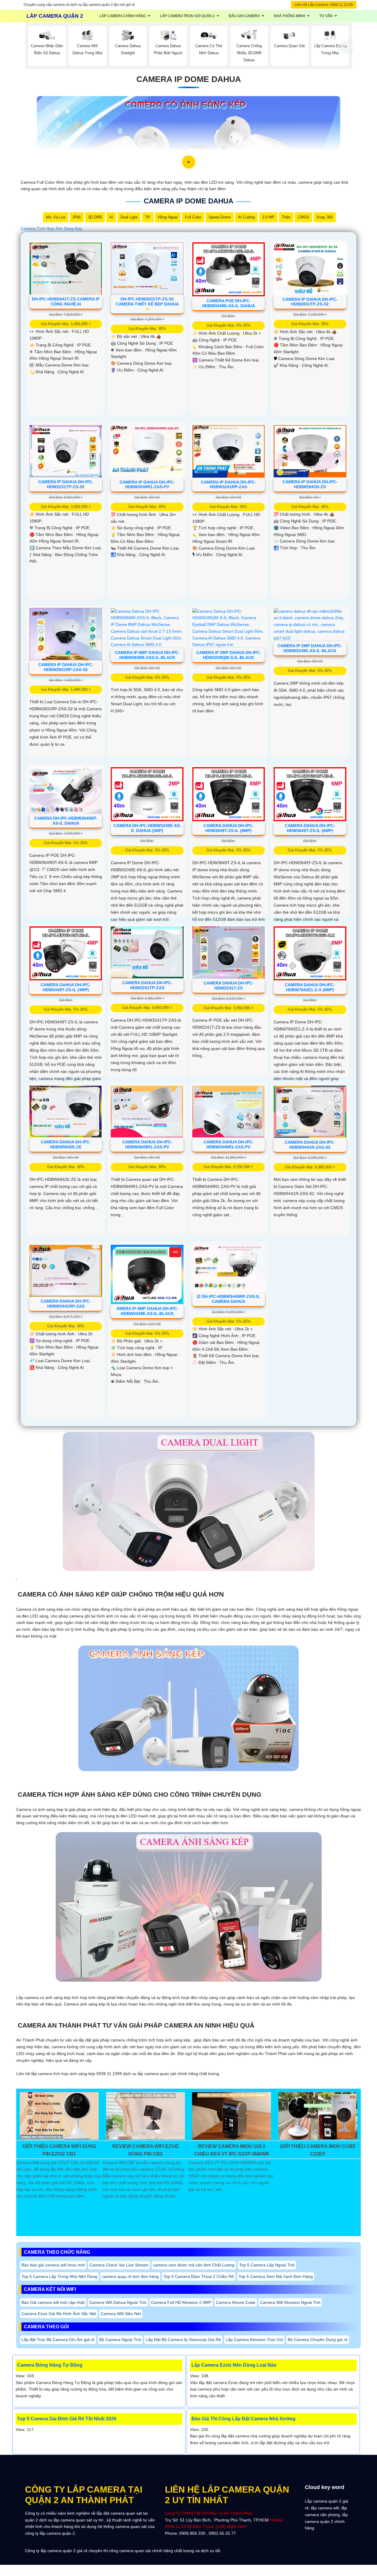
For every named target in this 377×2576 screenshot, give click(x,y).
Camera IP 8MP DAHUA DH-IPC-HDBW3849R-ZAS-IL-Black (147, 655)
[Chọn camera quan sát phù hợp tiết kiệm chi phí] (346, 47)
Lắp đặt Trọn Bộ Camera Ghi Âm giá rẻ (58, 2340)
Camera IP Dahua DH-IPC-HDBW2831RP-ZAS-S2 (66, 667)
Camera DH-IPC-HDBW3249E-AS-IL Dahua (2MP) (147, 828)
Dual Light (129, 217)
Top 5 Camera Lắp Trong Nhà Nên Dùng (59, 2276)
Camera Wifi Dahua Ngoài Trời (118, 2302)
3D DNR (95, 217)
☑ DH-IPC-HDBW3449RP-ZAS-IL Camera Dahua (228, 1299)
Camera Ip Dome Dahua (189, 79)
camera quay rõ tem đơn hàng (130, 2276)
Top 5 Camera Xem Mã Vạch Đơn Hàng (276, 2276)
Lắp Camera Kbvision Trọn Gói (254, 2340)
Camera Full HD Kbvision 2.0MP (181, 2302)
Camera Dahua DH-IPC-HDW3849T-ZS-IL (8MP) (229, 828)
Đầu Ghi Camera (244, 16)
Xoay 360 (325, 217)
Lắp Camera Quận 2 (55, 16)
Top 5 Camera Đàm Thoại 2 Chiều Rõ (199, 2276)
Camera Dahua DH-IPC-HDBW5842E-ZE (66, 1144)
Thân (286, 217)
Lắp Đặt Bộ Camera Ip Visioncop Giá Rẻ (183, 2340)
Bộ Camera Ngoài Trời (120, 2340)
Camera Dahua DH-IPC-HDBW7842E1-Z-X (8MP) (310, 987)
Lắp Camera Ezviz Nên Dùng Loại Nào (234, 2365)
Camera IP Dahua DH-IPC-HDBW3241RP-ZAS (228, 485)
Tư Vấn (326, 16)
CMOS (304, 217)
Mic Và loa (56, 217)
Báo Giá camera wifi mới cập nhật (53, 2302)
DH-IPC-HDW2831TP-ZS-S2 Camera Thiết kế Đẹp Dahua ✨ (147, 304)
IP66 (77, 217)
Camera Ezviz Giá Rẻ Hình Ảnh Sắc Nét (59, 2314)
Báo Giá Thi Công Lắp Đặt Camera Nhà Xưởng (243, 2419)
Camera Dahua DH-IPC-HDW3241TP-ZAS (147, 985)
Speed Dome (220, 217)
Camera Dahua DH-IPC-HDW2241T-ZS (229, 985)
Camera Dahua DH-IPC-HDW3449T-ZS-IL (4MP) (66, 987)
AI (111, 217)
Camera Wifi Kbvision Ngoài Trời (290, 2302)
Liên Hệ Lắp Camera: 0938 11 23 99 (324, 5)
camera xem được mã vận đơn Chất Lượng (194, 2265)
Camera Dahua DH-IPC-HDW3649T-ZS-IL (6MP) (310, 828)
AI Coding (246, 217)
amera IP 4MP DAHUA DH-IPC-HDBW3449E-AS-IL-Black (147, 1311)
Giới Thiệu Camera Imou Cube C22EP (318, 2150)
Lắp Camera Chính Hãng (123, 16)
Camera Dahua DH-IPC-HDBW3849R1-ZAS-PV (147, 1144)
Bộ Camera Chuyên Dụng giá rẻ (318, 2340)
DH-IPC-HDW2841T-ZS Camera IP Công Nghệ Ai (66, 301)
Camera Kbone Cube (236, 2302)
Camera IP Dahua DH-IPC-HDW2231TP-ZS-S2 (66, 484)
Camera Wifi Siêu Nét (121, 2314)
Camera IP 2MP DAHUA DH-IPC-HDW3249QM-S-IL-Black (229, 655)
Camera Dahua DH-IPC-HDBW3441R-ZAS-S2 (310, 1145)
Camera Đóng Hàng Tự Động (50, 2365)
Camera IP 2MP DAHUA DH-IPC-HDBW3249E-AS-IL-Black (310, 648)
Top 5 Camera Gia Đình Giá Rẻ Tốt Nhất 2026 (67, 2419)
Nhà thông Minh (290, 16)
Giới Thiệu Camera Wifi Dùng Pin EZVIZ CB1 (59, 2150)
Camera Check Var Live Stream (119, 2265)
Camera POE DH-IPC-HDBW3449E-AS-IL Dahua (229, 303)
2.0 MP (268, 217)
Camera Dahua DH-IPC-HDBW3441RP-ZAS (66, 1304)
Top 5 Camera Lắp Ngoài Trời (267, 2265)
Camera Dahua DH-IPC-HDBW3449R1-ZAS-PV (229, 1144)
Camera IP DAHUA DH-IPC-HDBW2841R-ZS (310, 484)
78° (148, 217)
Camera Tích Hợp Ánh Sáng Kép (51, 228)
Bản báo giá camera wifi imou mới (53, 2265)
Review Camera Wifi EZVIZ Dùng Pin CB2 (145, 2150)
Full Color (193, 217)
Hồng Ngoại (168, 217)
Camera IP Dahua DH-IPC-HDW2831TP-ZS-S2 (310, 302)
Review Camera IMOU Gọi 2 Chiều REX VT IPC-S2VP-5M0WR (232, 2150)
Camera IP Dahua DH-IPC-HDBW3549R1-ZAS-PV (147, 485)
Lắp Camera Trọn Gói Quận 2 (187, 16)
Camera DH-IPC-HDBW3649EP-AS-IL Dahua (66, 821)
